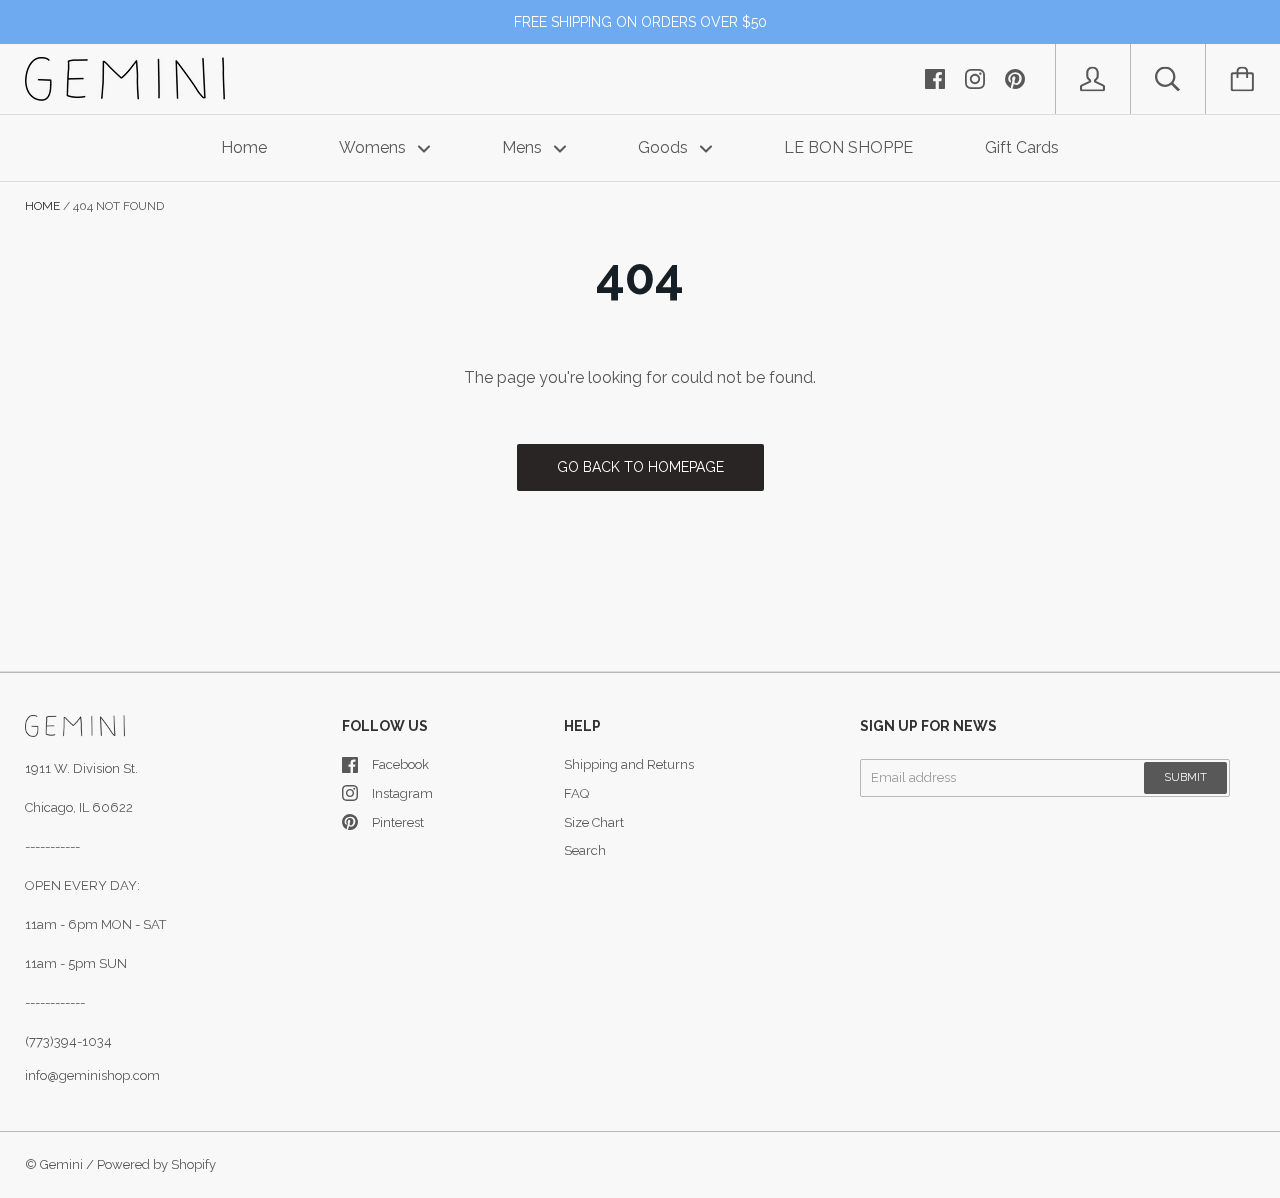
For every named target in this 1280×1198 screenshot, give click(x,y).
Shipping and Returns (629, 764)
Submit (1185, 777)
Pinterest (398, 822)
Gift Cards (1022, 147)
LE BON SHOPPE (848, 147)
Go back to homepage (640, 467)
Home (244, 147)
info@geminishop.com (92, 1075)
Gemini (61, 1164)
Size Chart (594, 822)
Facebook (400, 764)
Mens (524, 147)
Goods (665, 147)
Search (585, 850)
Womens (374, 147)
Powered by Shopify (156, 1164)
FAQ (576, 793)
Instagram (402, 793)
